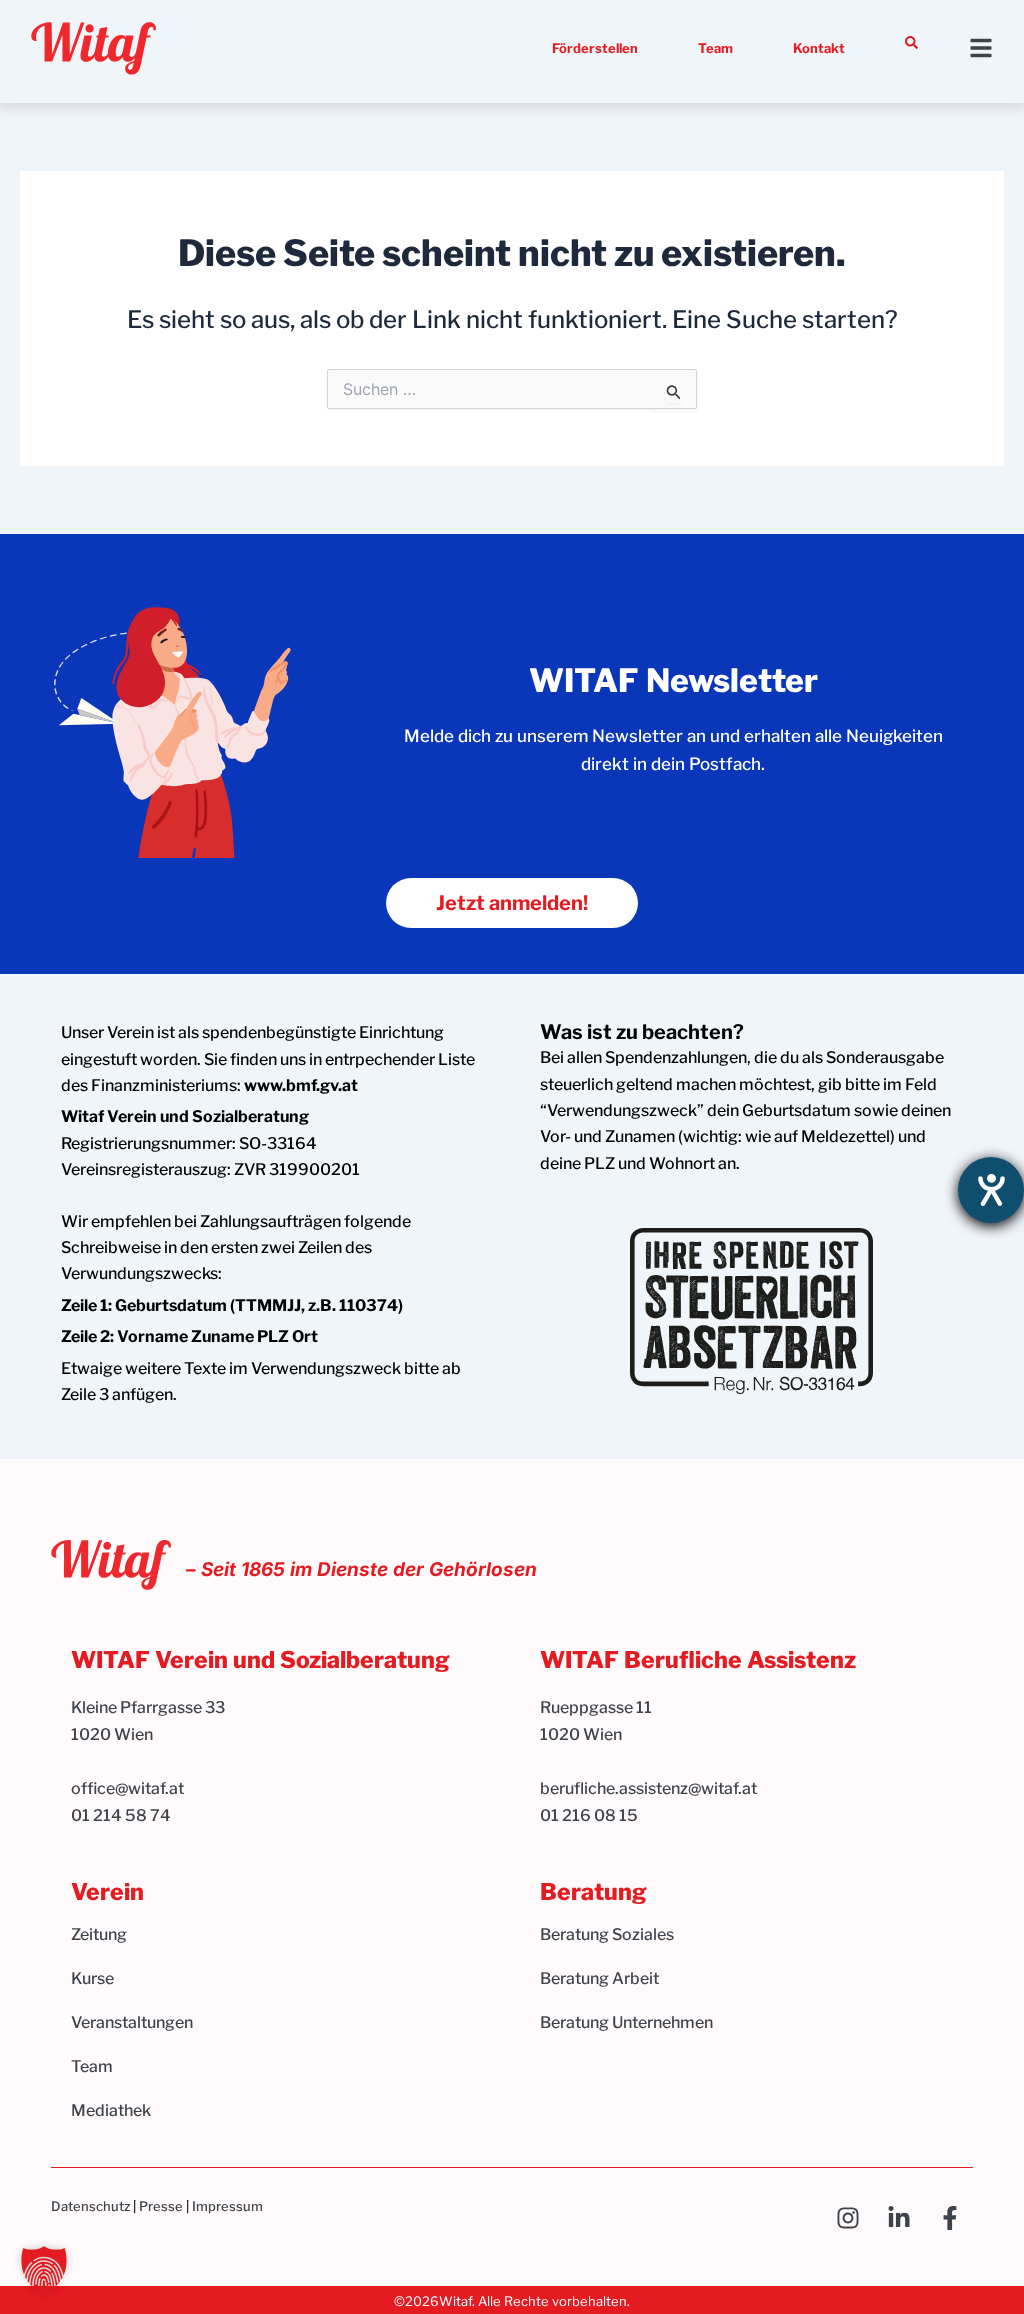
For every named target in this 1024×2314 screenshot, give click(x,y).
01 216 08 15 (589, 1815)
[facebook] (955, 2218)
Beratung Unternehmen (626, 2022)
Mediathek (111, 2110)
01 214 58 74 (121, 1815)
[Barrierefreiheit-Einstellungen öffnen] (991, 1190)
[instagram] (853, 2218)
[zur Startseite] (93, 48)
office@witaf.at (129, 1788)
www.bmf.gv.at (301, 1085)
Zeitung (99, 1934)
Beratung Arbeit (599, 1978)
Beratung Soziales (607, 1934)
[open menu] (981, 48)
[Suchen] (911, 42)
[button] (44, 2270)
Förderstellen (595, 48)
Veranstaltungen (132, 2022)
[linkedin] (904, 2218)
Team (715, 48)
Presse (161, 2206)
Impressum (227, 2206)
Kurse (92, 1978)
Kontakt (819, 48)
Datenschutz (90, 2206)
